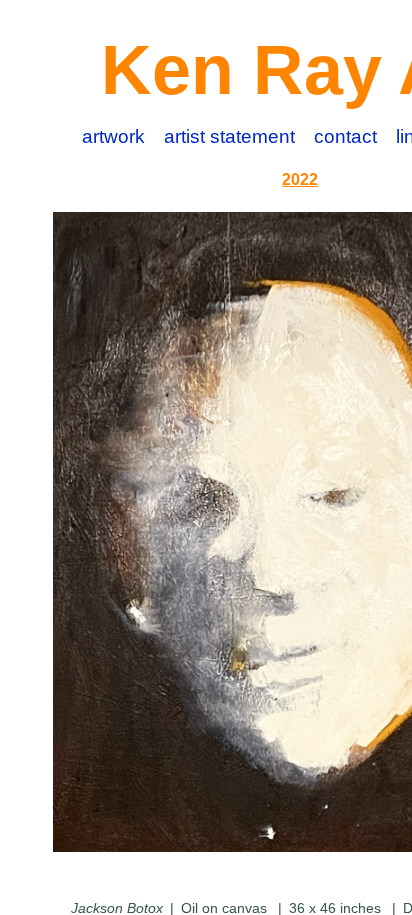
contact (345, 136)
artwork (113, 136)
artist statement (229, 136)
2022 (300, 179)
